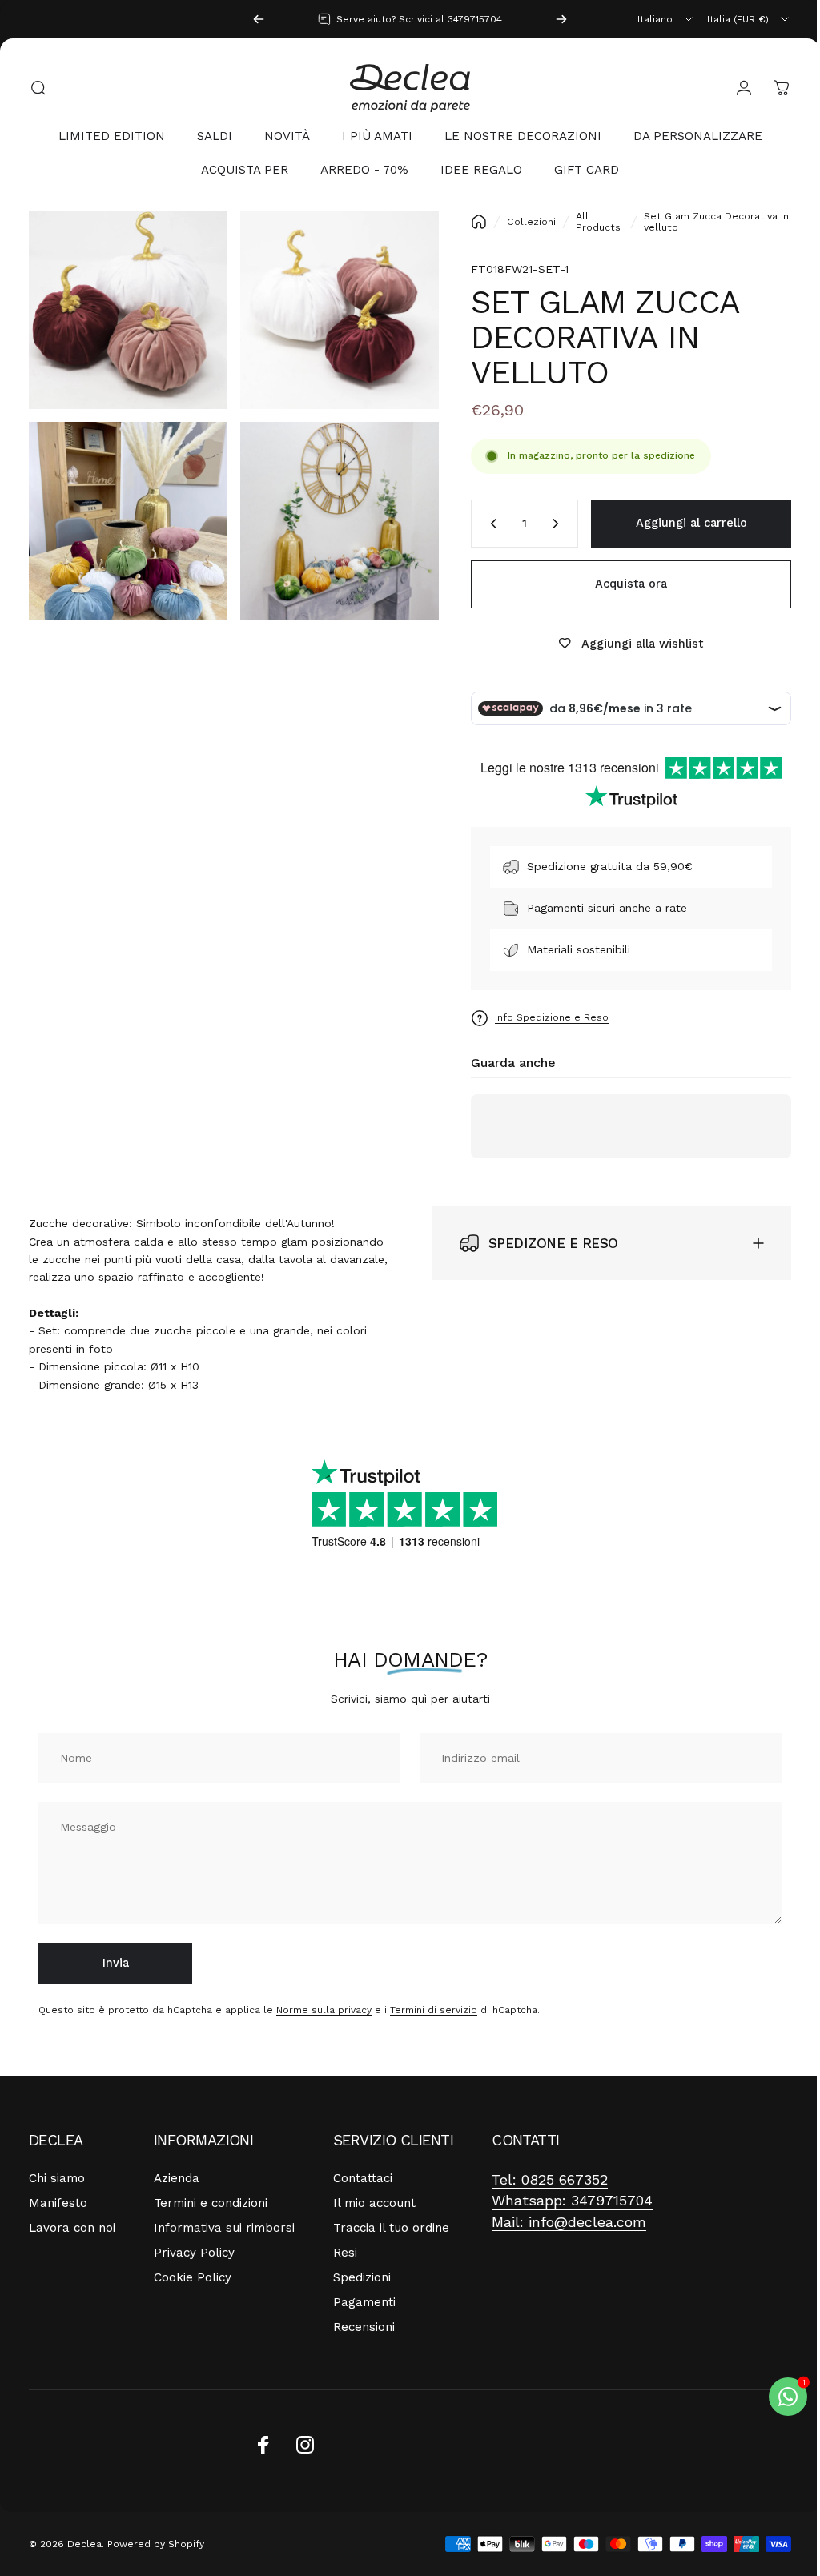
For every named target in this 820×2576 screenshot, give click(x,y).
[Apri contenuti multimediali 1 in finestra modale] (125, 307)
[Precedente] (259, 19)
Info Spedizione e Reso (540, 1017)
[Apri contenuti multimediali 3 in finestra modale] (125, 512)
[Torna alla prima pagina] (467, 222)
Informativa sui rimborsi (224, 2228)
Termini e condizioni (211, 2203)
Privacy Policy (194, 2253)
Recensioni (364, 2327)
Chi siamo (57, 2178)
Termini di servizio (434, 2010)
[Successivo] (561, 19)
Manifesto (58, 2203)
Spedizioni (362, 2277)
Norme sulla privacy (324, 2010)
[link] (550, 2180)
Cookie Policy (193, 2277)
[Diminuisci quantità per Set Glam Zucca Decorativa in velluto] (478, 524)
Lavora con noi (72, 2228)
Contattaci (363, 2178)
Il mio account (374, 2203)
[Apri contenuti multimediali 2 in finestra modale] (331, 307)
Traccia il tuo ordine (391, 2228)
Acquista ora (619, 584)
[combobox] (666, 19)
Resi (345, 2253)
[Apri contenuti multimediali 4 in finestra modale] (331, 512)
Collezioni (519, 222)
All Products (586, 222)
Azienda (177, 2178)
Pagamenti (364, 2302)
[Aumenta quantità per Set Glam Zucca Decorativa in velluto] (547, 524)
